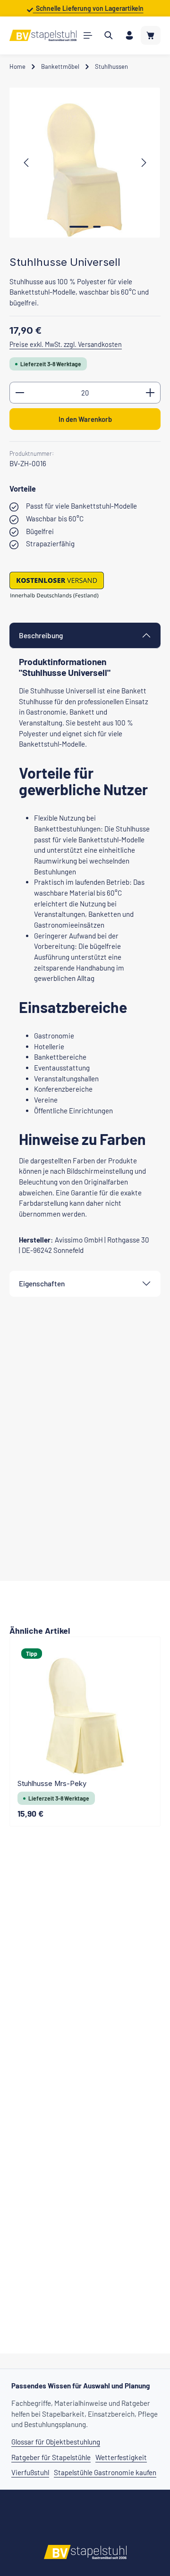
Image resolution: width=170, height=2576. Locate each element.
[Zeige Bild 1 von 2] (79, 227)
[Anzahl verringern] (20, 393)
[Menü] (88, 35)
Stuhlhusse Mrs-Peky (52, 1784)
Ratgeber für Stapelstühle (51, 2457)
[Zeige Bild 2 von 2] (97, 227)
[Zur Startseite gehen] (43, 35)
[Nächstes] (143, 163)
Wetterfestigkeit (121, 2457)
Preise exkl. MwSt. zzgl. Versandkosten (66, 344)
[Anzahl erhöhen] (150, 393)
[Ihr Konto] (129, 35)
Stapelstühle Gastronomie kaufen (105, 2472)
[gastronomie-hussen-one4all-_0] (85, 163)
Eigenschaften (42, 1284)
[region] (85, 163)
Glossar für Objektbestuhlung (56, 2442)
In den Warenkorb (85, 419)
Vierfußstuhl (30, 2472)
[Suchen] (109, 35)
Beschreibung (41, 635)
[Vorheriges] (27, 163)
